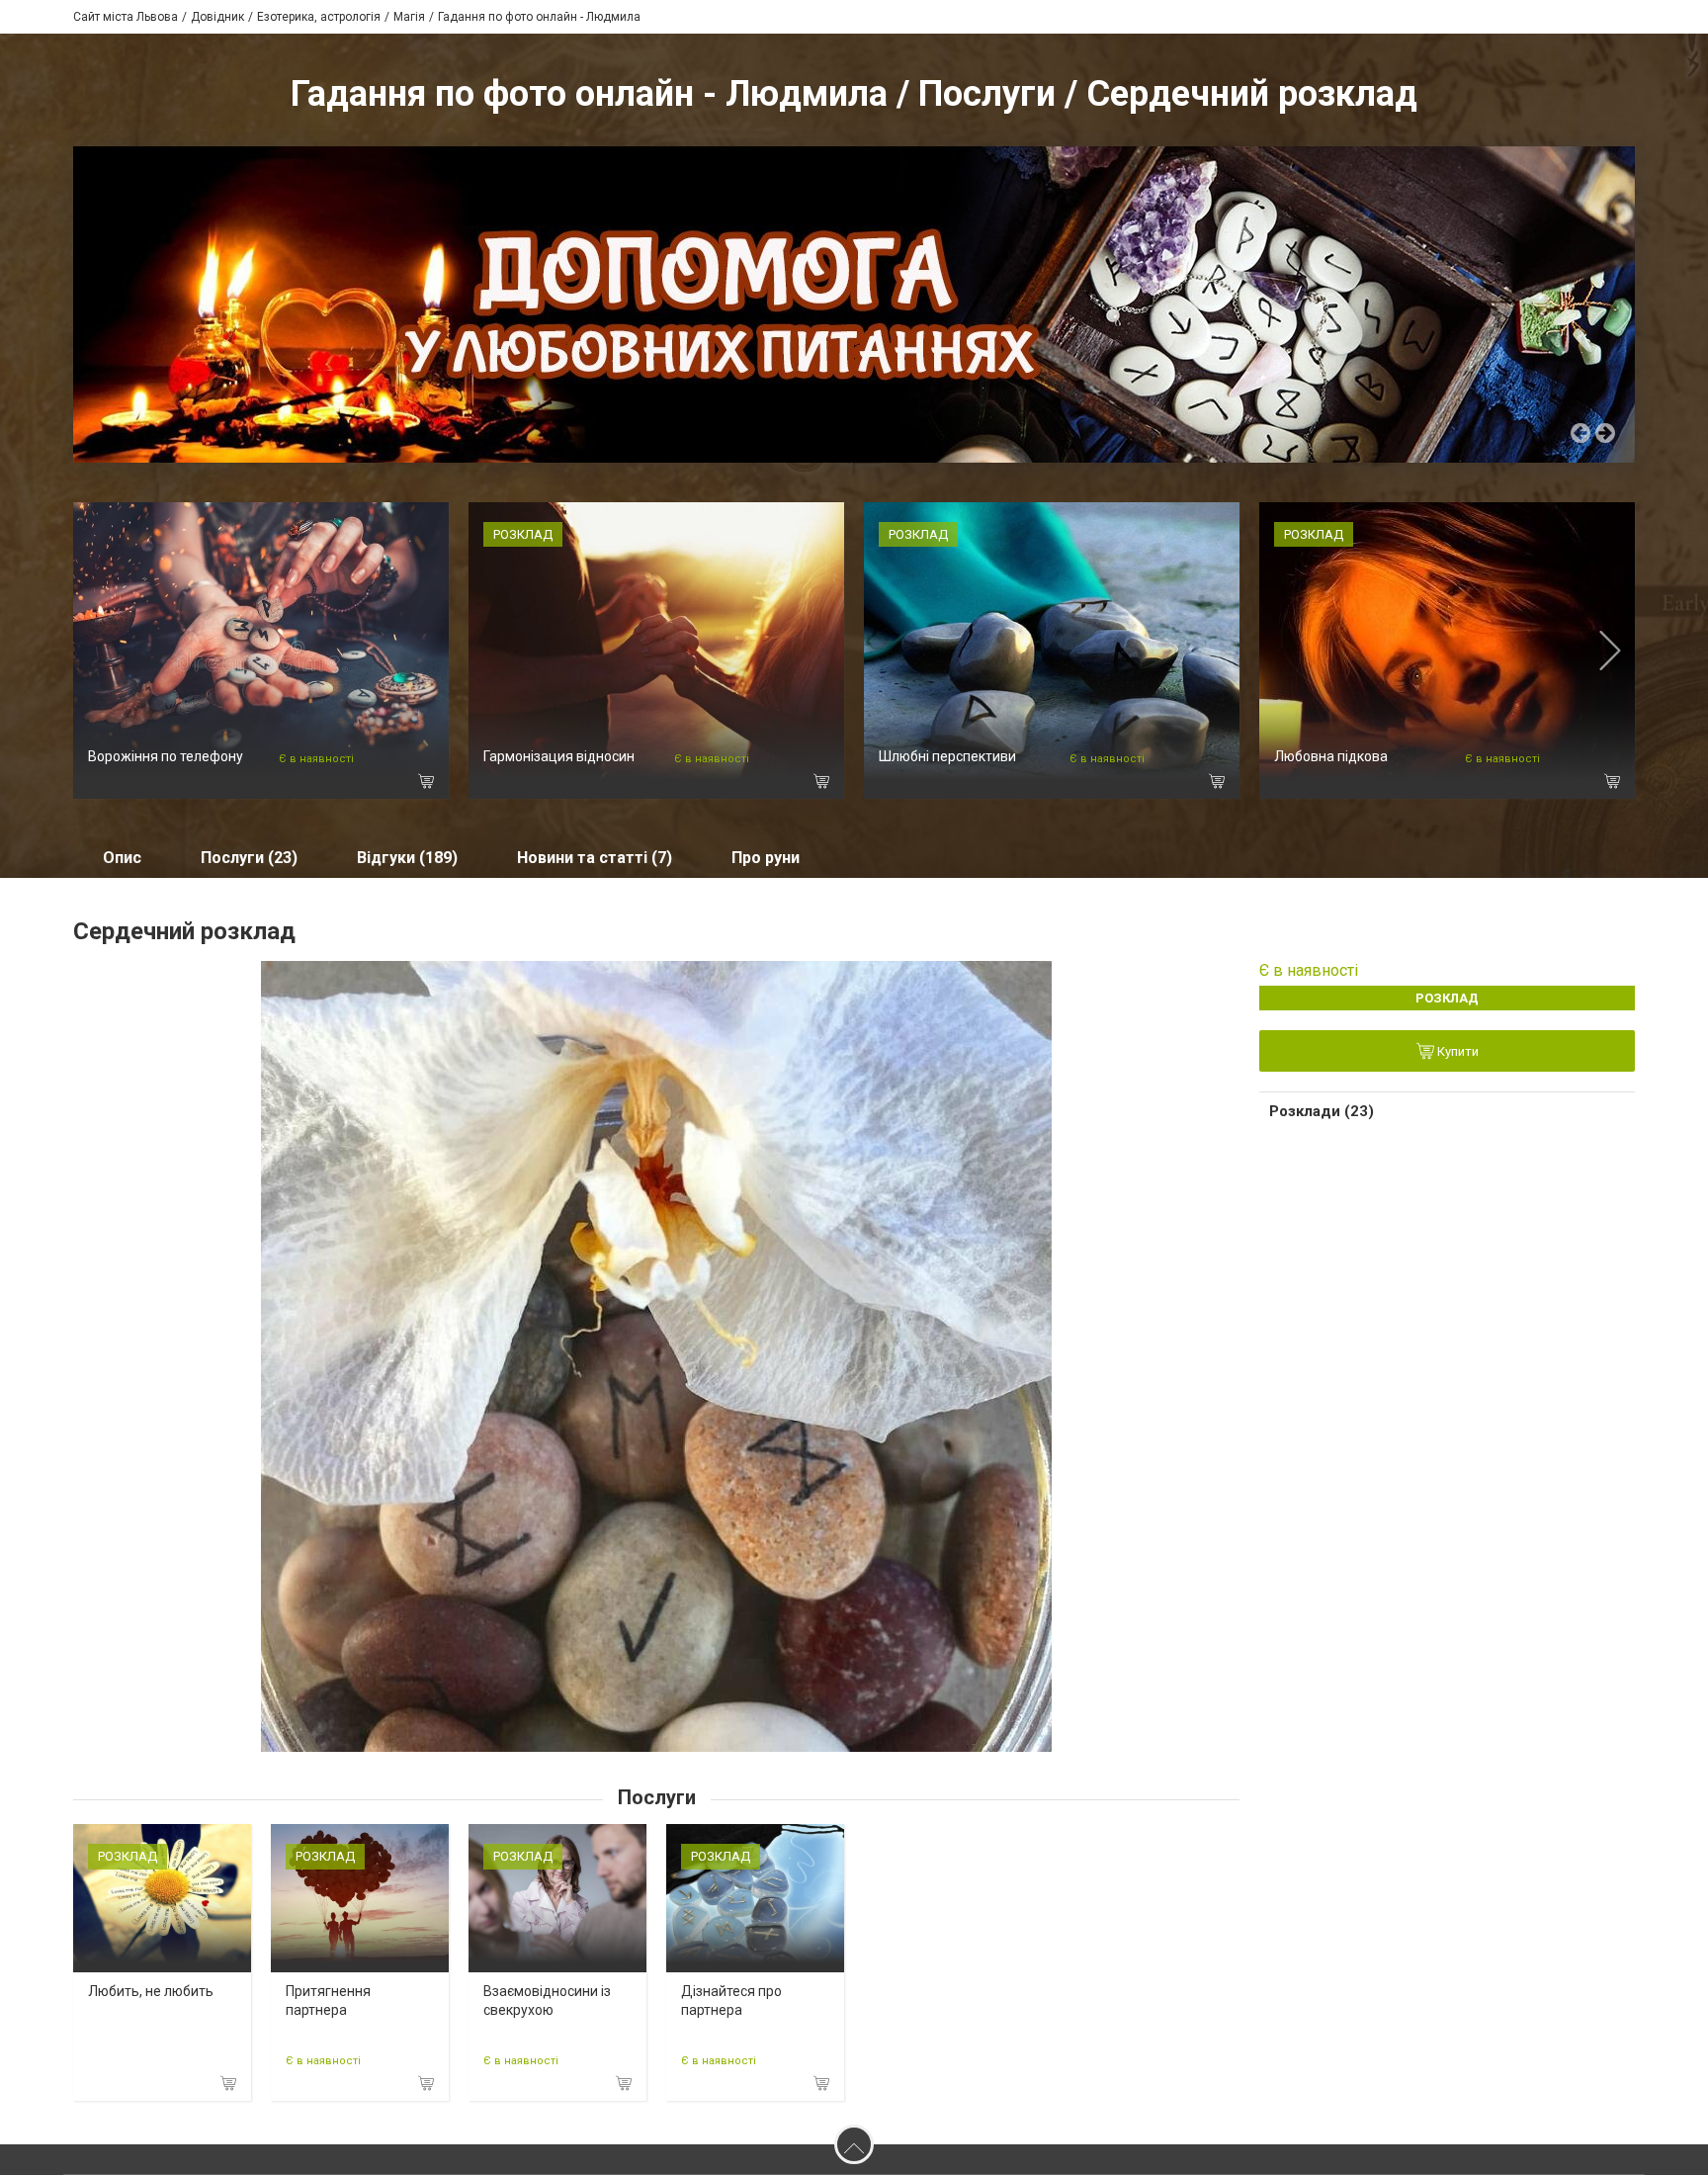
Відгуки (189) (407, 858)
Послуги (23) (249, 858)
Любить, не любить (151, 1991)
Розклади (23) (1322, 1111)
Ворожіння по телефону (166, 756)
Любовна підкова (1331, 756)
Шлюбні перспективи (947, 756)
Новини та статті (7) (595, 858)
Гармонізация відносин (559, 756)
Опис (122, 858)
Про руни (766, 858)
